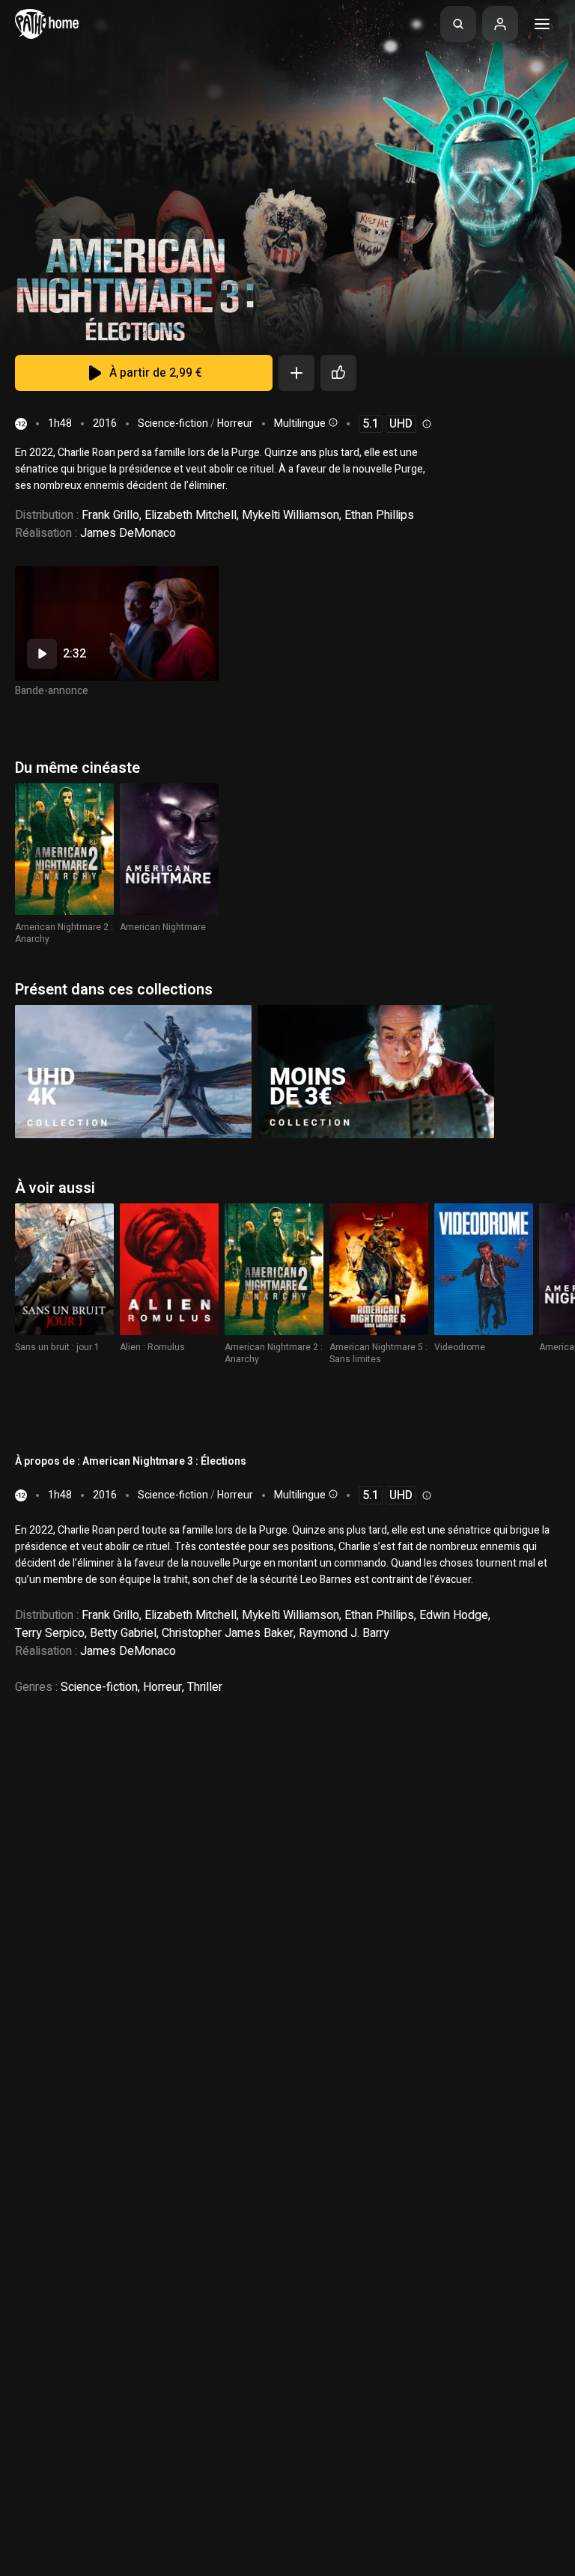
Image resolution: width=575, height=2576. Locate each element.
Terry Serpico (50, 1633)
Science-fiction (173, 423)
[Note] (338, 373)
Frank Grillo (110, 515)
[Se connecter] (500, 24)
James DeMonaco (128, 533)
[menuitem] (458, 24)
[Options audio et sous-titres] (332, 422)
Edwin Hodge (454, 1615)
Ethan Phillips (379, 515)
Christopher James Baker (228, 1633)
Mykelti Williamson (290, 515)
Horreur (235, 423)
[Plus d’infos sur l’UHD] (425, 424)
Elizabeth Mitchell (191, 515)
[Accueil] (47, 24)
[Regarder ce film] (117, 623)
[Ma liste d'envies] (296, 373)
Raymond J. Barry (344, 1633)
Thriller (205, 1687)
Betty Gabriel (123, 1633)
